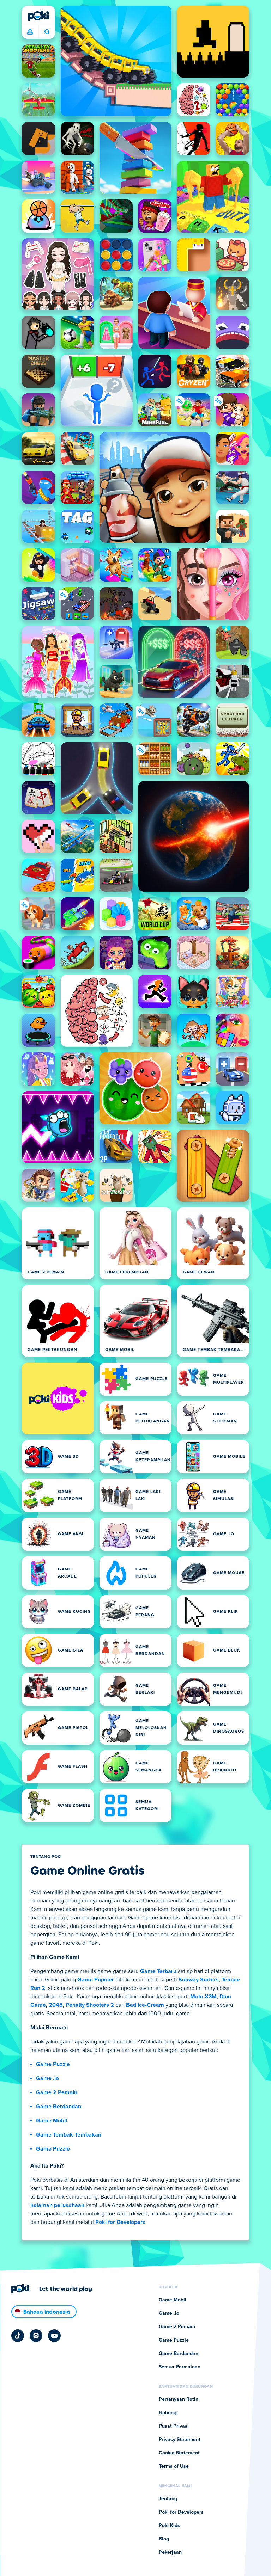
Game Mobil (52, 2121)
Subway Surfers (199, 1980)
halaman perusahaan (57, 2205)
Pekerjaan (170, 2552)
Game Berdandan (59, 2107)
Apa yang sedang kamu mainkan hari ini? (47, 32)
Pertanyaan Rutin (179, 2399)
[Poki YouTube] (54, 2336)
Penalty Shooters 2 (90, 2005)
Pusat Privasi (174, 2426)
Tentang (168, 2499)
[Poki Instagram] (36, 2336)
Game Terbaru (158, 1971)
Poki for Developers (120, 2222)
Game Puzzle (53, 2064)
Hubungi (168, 2413)
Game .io (47, 2078)
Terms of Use (174, 2466)
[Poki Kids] (58, 1398)
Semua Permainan (180, 2367)
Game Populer (96, 1980)
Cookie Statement (179, 2453)
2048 (56, 2005)
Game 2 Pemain (57, 2092)
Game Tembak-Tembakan (69, 2135)
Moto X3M (203, 1997)
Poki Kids (169, 2526)
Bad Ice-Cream (145, 2005)
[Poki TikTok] (18, 2336)
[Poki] (38, 16)
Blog (164, 2539)
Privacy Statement (180, 2440)
